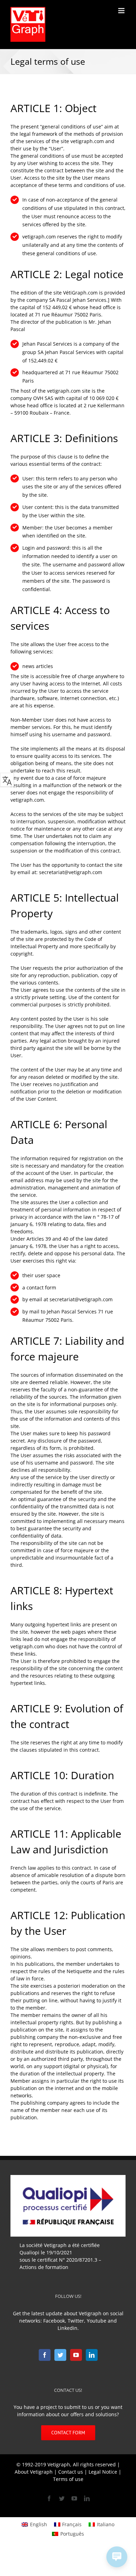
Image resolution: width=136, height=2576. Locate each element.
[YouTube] (76, 2355)
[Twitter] (60, 2355)
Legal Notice (103, 2472)
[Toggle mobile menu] (122, 11)
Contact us (71, 2472)
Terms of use (68, 2479)
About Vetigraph (34, 2472)
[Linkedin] (92, 2355)
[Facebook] (45, 2355)
